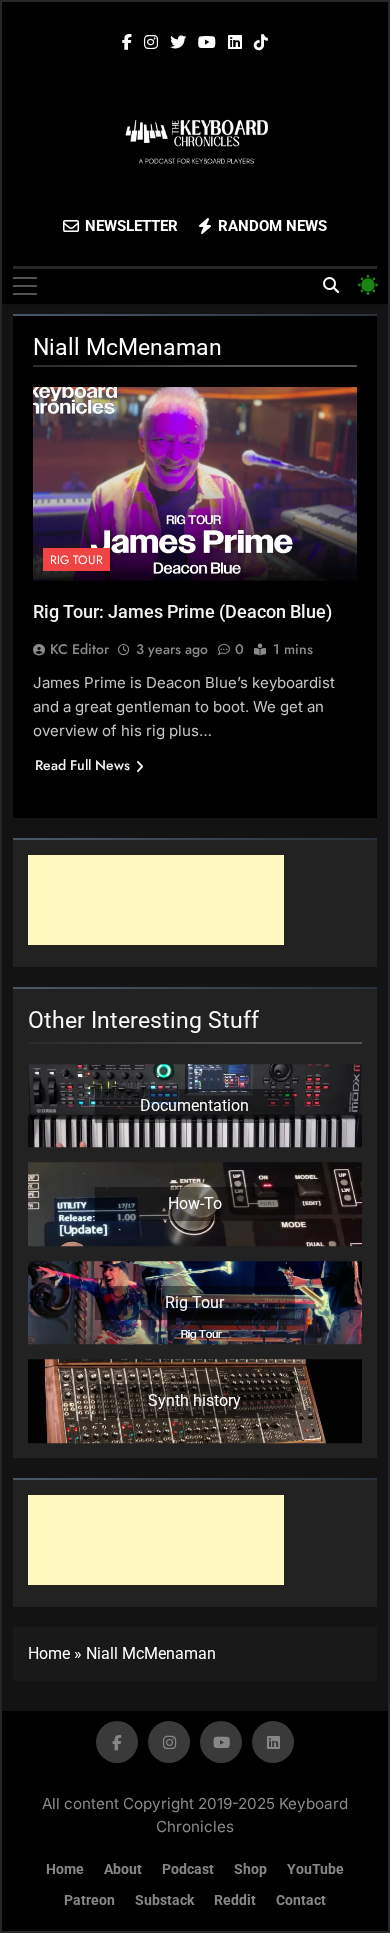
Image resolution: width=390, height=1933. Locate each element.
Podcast (188, 1869)
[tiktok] (261, 43)
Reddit (235, 1900)
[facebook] (127, 43)
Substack (164, 1900)
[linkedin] (235, 43)
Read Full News (82, 765)
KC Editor (79, 649)
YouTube (315, 1869)
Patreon (89, 1900)
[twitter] (178, 43)
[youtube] (207, 43)
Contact (301, 1900)
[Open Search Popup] (331, 285)
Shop (250, 1869)
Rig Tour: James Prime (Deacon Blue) (182, 611)
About (123, 1869)
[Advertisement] (156, 900)
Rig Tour (76, 560)
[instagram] (151, 43)
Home (49, 1653)
